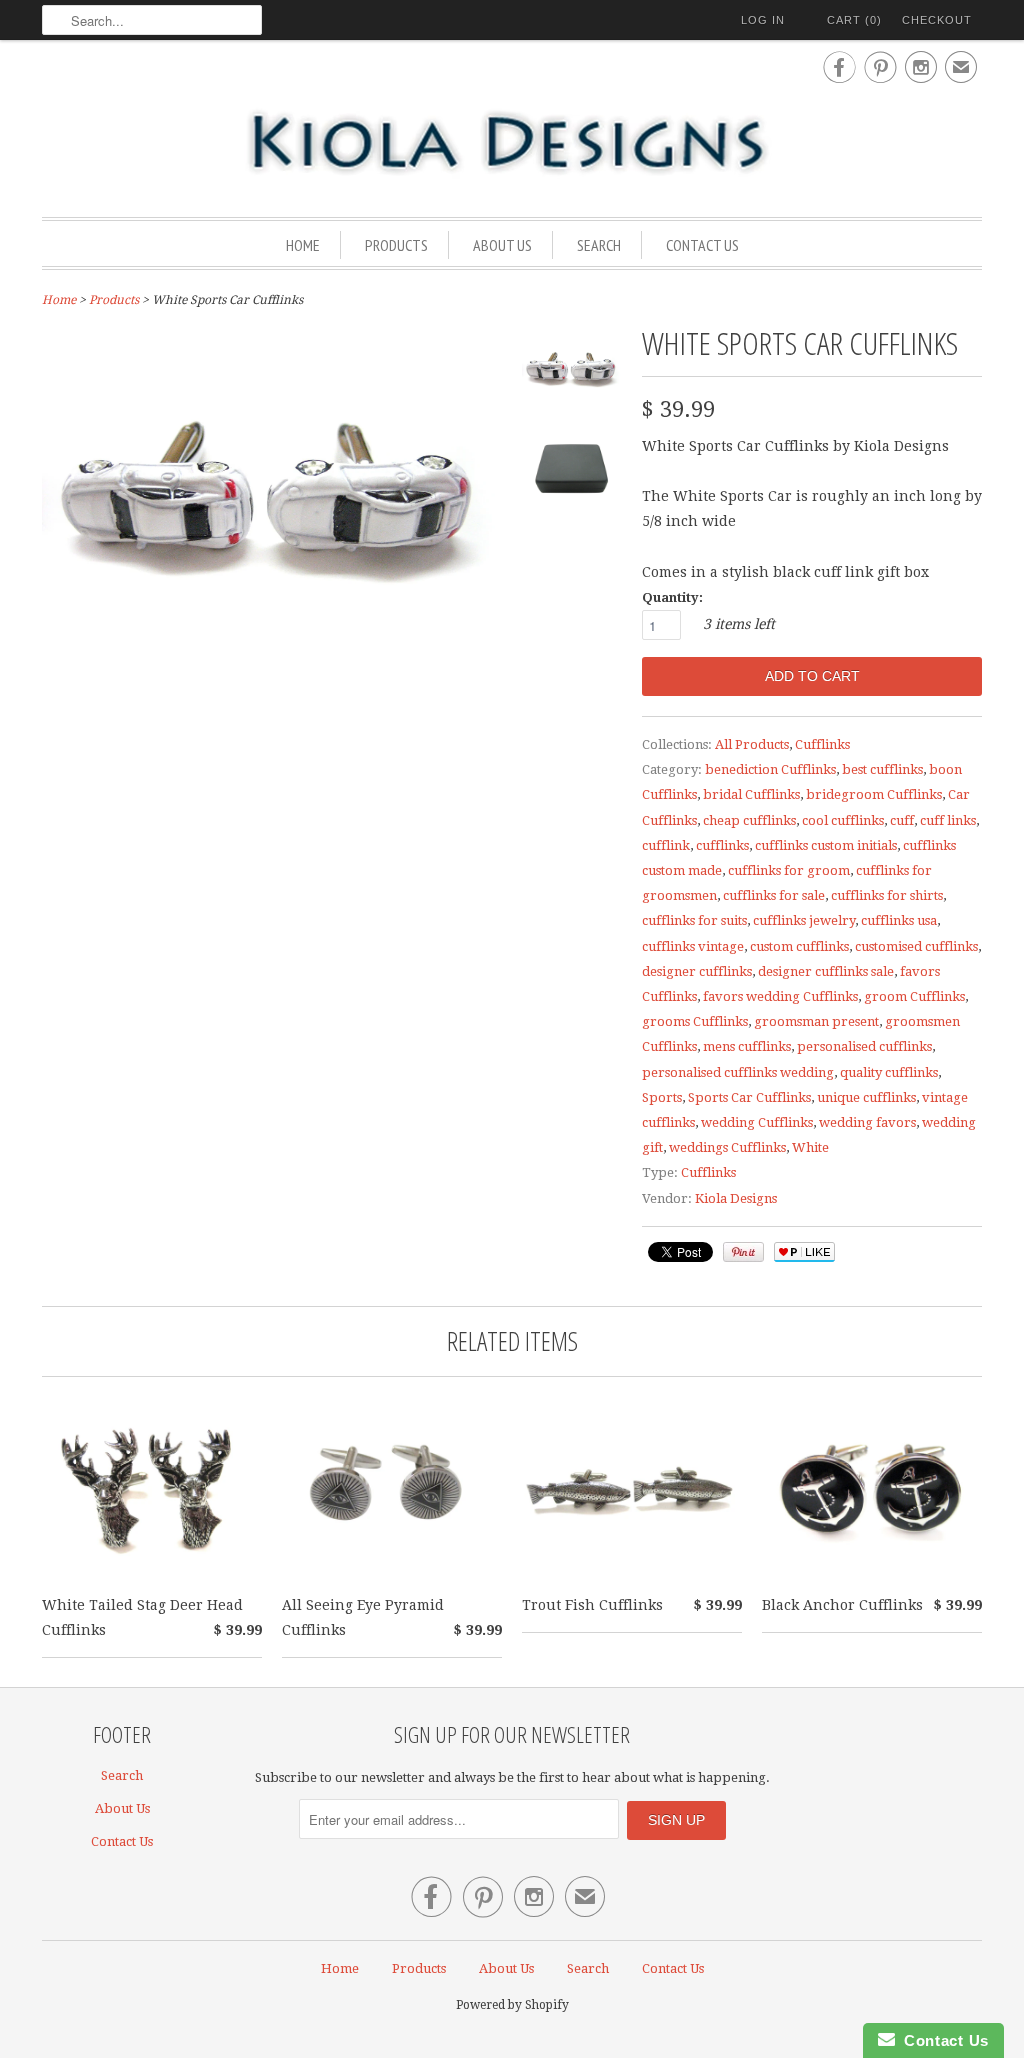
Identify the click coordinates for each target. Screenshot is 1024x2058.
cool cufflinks (843, 820)
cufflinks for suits (694, 920)
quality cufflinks (889, 1072)
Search (599, 245)
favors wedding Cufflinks (780, 996)
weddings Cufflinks (727, 1147)
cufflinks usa (899, 920)
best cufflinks (882, 769)
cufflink (666, 845)
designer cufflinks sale (826, 971)
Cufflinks (822, 744)
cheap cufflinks (749, 820)
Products (396, 245)
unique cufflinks (866, 1097)
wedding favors (867, 1122)
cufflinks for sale (774, 895)
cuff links (948, 820)
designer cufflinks (697, 971)
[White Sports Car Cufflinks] (572, 374)
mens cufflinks (747, 1046)
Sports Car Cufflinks (749, 1097)
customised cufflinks (916, 946)
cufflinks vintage (693, 946)
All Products (752, 744)
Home (303, 245)
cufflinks (722, 845)
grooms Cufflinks (695, 1021)
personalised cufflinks (864, 1046)
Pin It (743, 1252)
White (810, 1147)
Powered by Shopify (512, 2005)
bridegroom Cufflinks (874, 794)
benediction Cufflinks (770, 769)
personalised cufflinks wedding (738, 1072)
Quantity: (672, 597)
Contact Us (702, 245)
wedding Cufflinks (757, 1122)
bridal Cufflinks (751, 794)
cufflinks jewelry (804, 920)
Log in (763, 20)
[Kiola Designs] (512, 144)
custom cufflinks (799, 946)
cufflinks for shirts (887, 895)
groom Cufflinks (914, 996)
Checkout (937, 20)
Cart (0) (854, 20)
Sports (662, 1097)
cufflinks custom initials (826, 845)
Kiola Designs (736, 1198)
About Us (502, 245)
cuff (902, 820)
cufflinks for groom (789, 870)
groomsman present (816, 1021)
